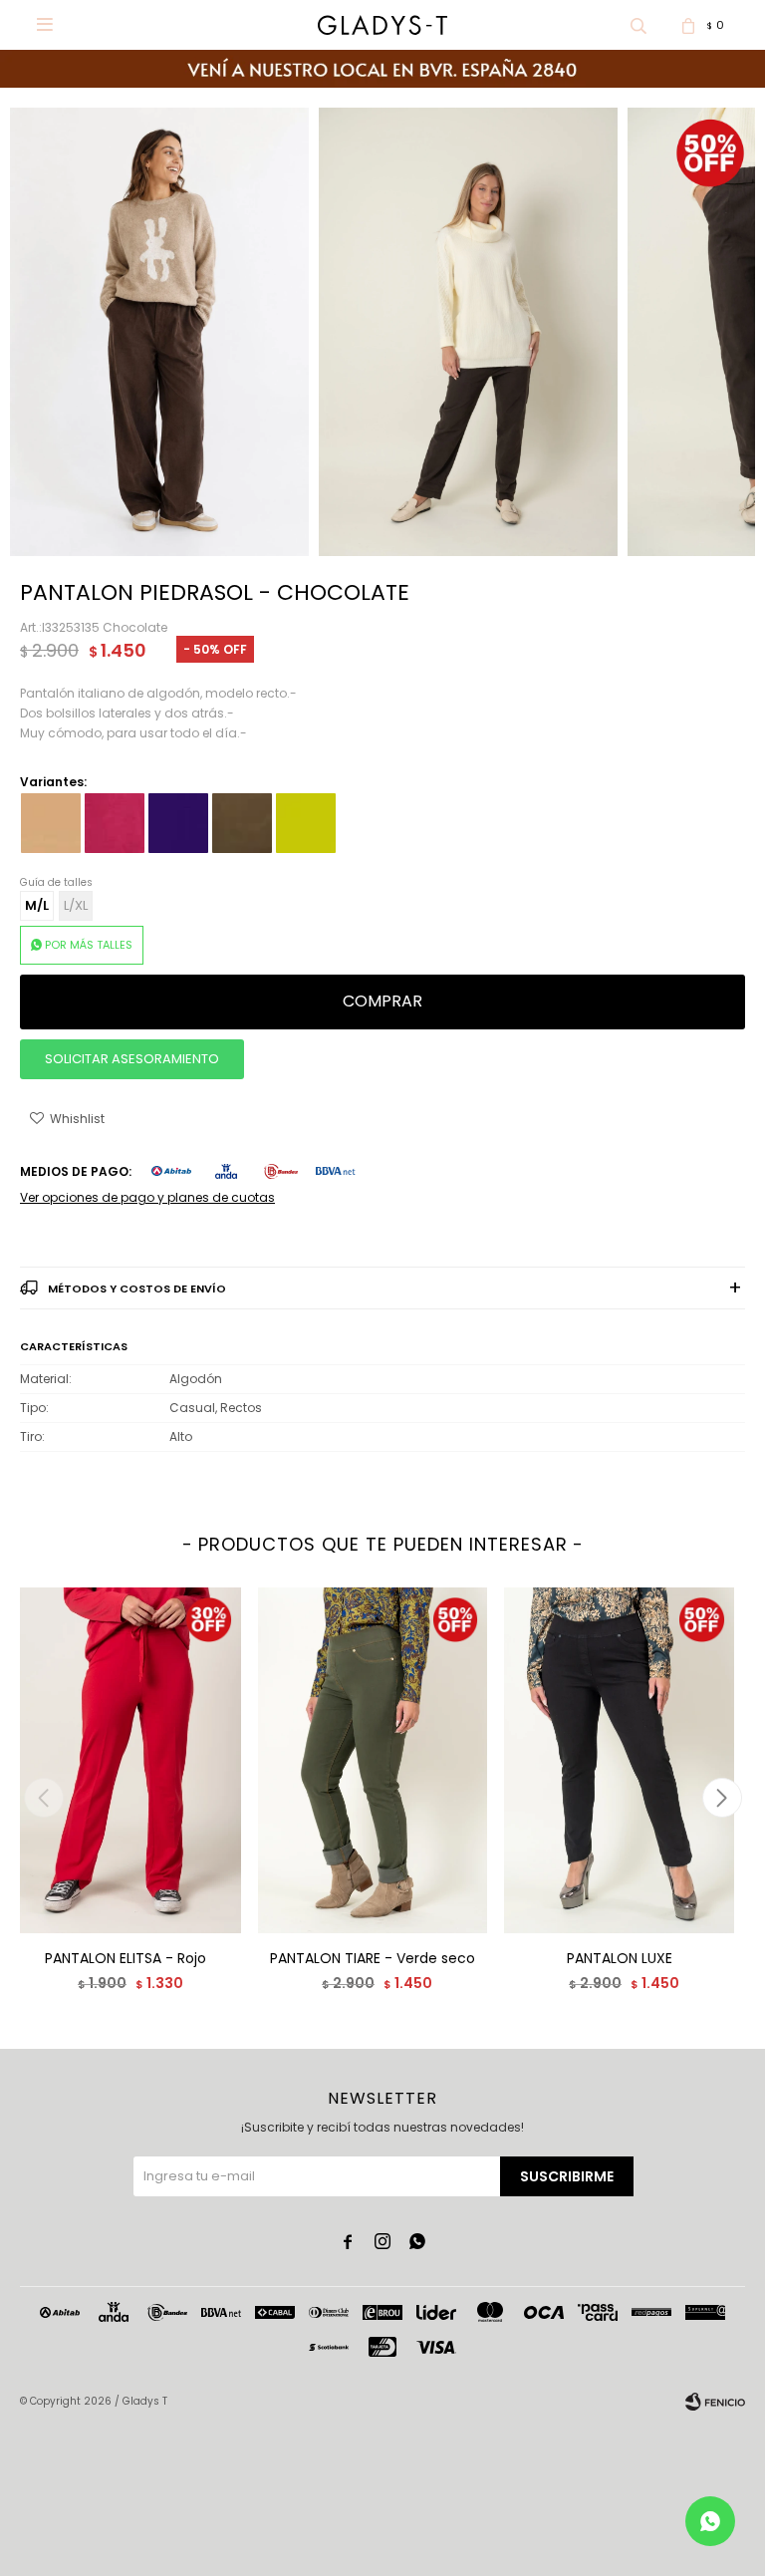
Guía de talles (56, 882)
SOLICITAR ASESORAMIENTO (132, 1059)
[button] (638, 25)
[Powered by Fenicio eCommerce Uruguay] (715, 2402)
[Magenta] (115, 823)
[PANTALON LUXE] (619, 1760)
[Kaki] (51, 823)
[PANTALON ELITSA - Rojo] (126, 1760)
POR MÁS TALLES (89, 945)
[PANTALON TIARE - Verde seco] (373, 1760)
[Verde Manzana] (306, 823)
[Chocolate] (242, 823)
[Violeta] (178, 823)
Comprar (382, 1001)
